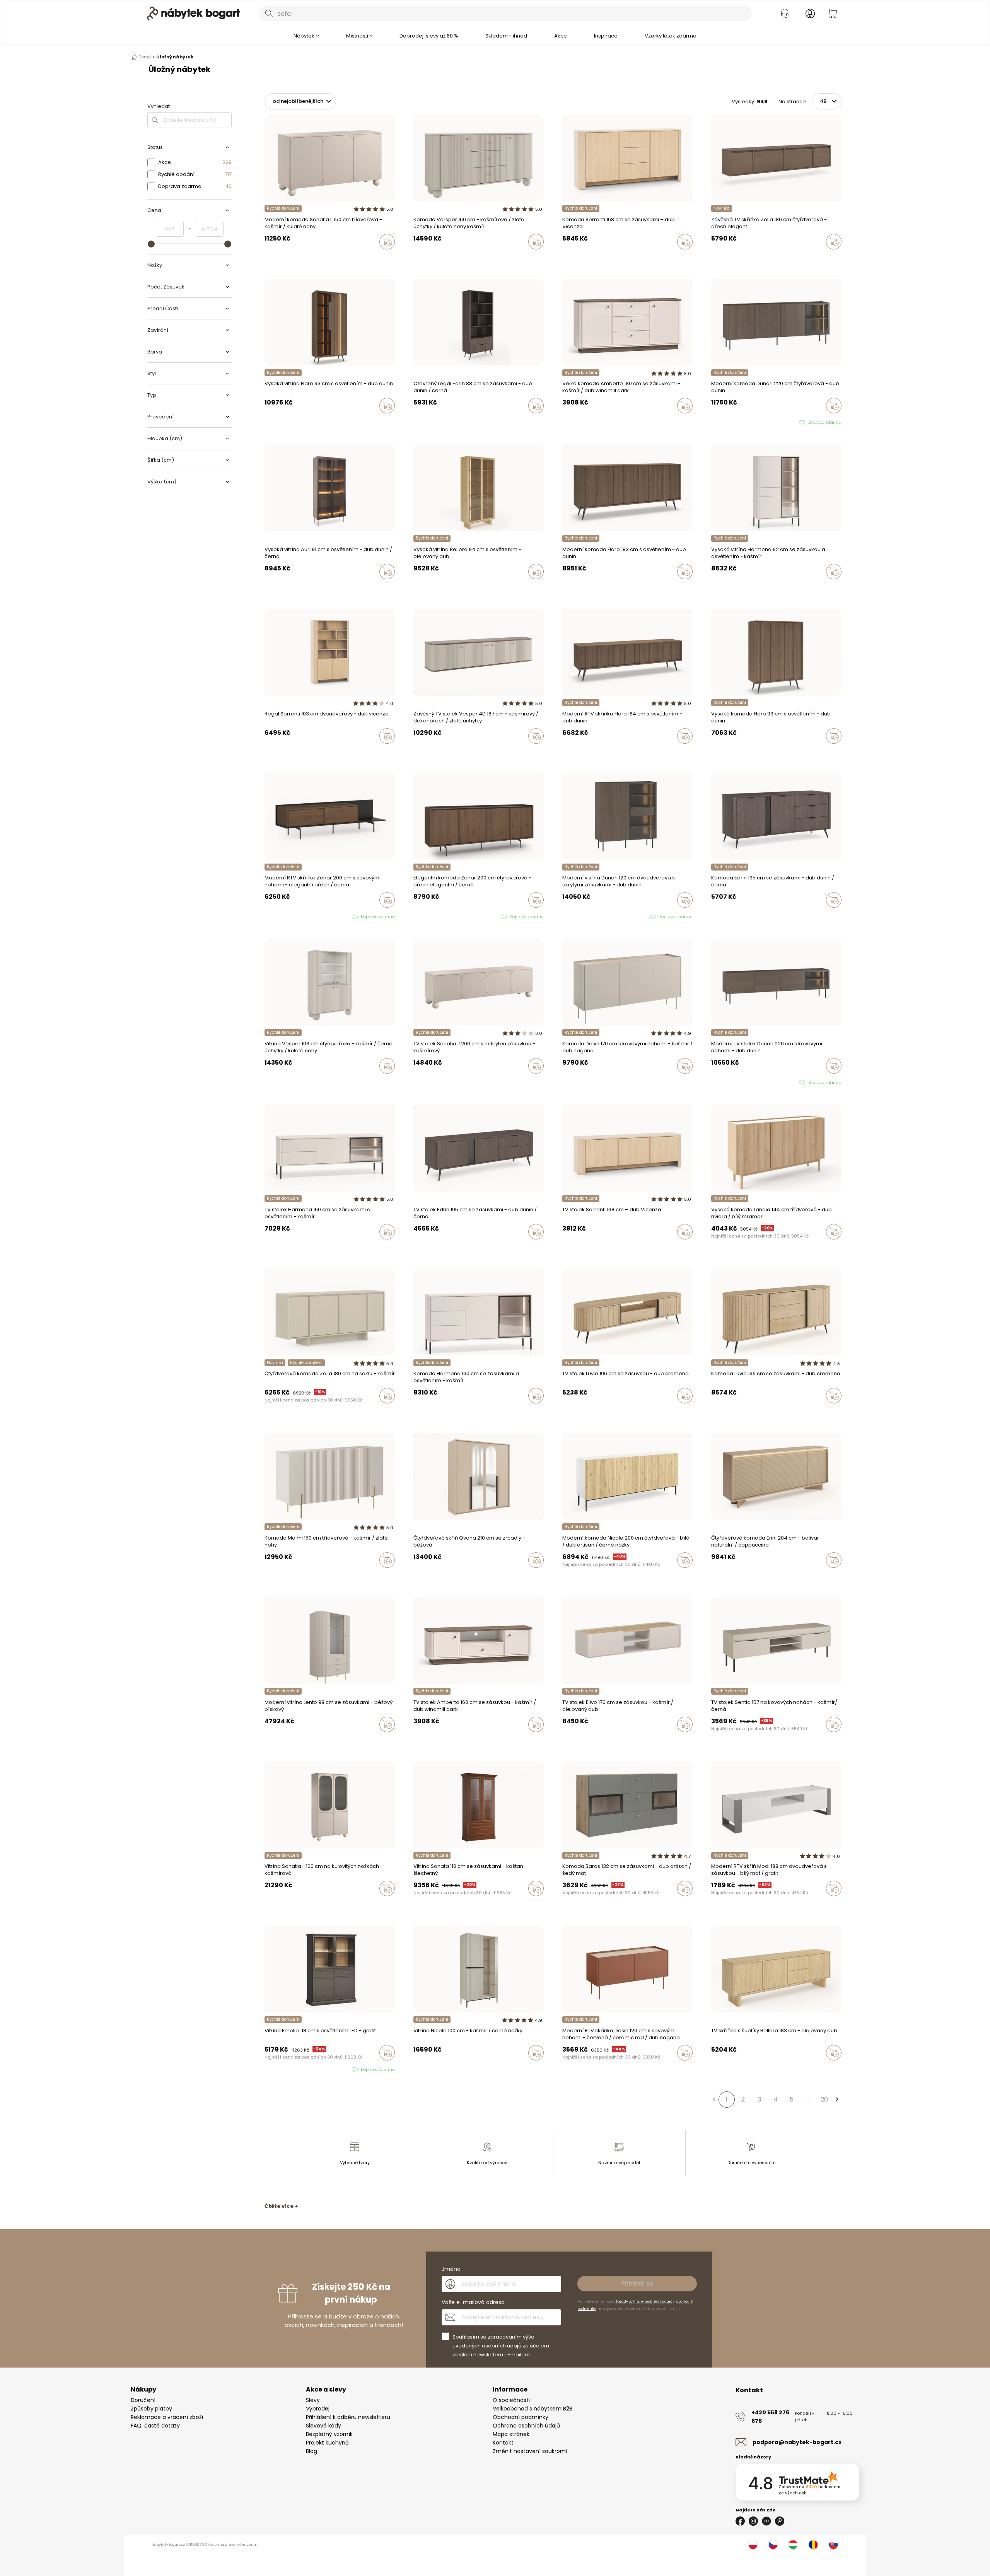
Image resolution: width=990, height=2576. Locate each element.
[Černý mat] (565, 1905)
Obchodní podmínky (521, 2417)
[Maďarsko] (793, 2545)
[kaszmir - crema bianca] (274, 1576)
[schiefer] (572, 1905)
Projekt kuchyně (327, 2443)
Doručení (143, 2400)
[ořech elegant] (713, 258)
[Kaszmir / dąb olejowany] (572, 1741)
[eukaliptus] (423, 1576)
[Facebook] (740, 2521)
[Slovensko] (833, 2545)
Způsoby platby (151, 2409)
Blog (312, 2451)
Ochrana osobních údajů (526, 2426)
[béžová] (430, 1576)
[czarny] (430, 258)
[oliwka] (274, 258)
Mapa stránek (511, 2434)
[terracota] (416, 1576)
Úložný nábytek (175, 57)
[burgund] (282, 1905)
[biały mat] (430, 2069)
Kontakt (503, 2443)
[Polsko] (753, 2545)
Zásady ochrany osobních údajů (644, 2301)
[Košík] (832, 14)
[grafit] (579, 1905)
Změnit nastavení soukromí (530, 2451)
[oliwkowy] (587, 1082)
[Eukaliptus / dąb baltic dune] (565, 1741)
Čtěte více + (281, 2206)
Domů (145, 57)
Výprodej (318, 2409)
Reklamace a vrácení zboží (167, 2417)
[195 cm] (713, 916)
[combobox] (505, 14)
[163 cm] (721, 916)
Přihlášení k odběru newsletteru (348, 2417)
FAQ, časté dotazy (155, 2426)
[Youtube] (766, 2521)
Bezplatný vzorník (329, 2434)
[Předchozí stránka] (714, 2100)
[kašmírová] (721, 258)
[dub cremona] (274, 1741)
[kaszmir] (267, 258)
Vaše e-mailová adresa (473, 2302)
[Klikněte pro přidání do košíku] (387, 242)
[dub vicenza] (572, 258)
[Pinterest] (780, 2521)
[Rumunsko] (813, 2545)
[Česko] (773, 2545)
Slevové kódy (323, 2426)
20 (824, 2099)
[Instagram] (753, 2521)
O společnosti (511, 2400)
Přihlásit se (637, 2283)
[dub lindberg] (721, 588)
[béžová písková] (267, 1741)
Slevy (313, 2400)
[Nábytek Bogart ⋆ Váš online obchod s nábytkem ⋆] (193, 14)
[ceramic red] (572, 1082)
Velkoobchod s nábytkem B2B (533, 2409)
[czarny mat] (579, 1082)
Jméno (451, 2269)
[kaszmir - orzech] (423, 258)
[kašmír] (565, 258)
